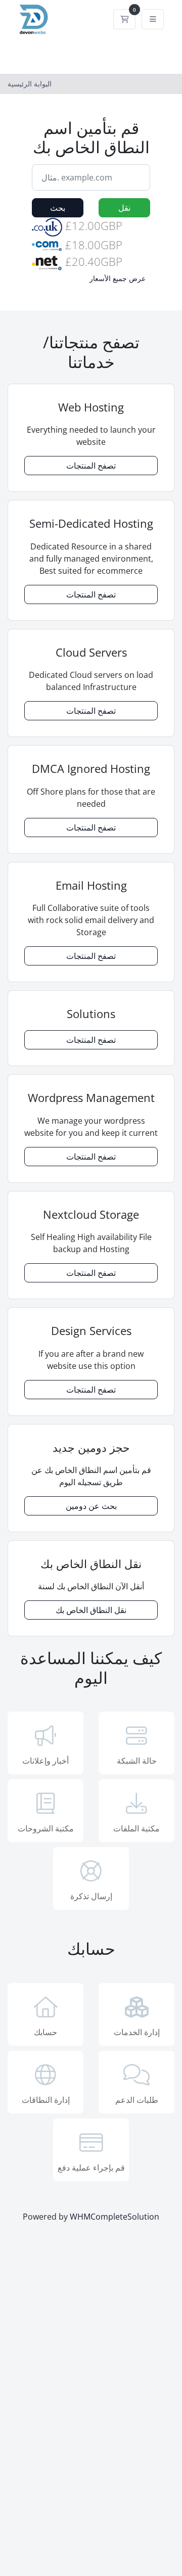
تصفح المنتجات (91, 466)
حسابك (45, 2032)
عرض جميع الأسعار (118, 278)
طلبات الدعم (137, 2100)
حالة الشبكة (137, 1761)
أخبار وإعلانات (45, 1761)
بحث (58, 208)
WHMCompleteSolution (115, 2217)
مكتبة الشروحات (46, 1828)
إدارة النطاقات (46, 2100)
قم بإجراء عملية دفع (91, 2168)
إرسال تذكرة (91, 1896)
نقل (124, 208)
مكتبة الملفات (136, 1828)
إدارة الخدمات (137, 2032)
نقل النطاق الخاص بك (91, 1610)
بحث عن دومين (91, 1506)
